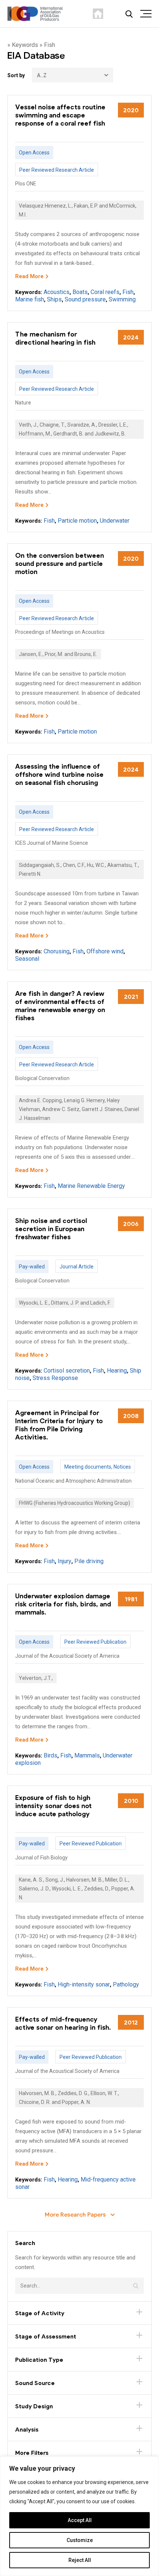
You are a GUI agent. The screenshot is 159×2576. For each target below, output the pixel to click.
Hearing (117, 1371)
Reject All (80, 2560)
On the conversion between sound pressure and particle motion (60, 563)
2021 (131, 996)
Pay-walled (32, 1267)
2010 (131, 1801)
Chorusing (57, 951)
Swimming (122, 299)
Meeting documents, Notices (98, 1467)
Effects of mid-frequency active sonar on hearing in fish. (63, 2023)
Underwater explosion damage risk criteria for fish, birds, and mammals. (63, 1604)
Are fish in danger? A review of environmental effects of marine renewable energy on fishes (60, 1005)
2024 (131, 337)
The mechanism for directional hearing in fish (55, 338)
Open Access (34, 153)
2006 (131, 1224)
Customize (80, 2540)
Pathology (126, 1984)
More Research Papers (76, 2214)
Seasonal (27, 959)
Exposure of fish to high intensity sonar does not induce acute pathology (53, 1805)
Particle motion (77, 521)
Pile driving (89, 1561)
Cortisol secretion (67, 1371)
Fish (128, 292)
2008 (131, 1416)
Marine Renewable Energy (91, 1186)
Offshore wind (105, 951)
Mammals (87, 1755)
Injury (65, 1561)
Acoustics (57, 292)
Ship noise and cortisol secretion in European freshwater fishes (51, 1229)
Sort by (16, 75)
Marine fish (30, 299)
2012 (131, 2022)
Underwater (115, 521)
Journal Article (77, 1267)
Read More (29, 276)
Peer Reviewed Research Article (57, 170)
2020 (131, 110)
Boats (80, 292)
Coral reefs (105, 292)
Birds (50, 1755)
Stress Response (55, 1378)
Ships (54, 299)
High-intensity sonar (84, 1984)
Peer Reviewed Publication (95, 1642)
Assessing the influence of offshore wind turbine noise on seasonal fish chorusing (59, 774)
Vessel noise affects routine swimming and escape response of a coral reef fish (60, 115)
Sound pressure (85, 299)
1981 (131, 1599)
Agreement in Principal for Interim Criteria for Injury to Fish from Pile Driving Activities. (59, 1425)
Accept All (80, 2520)
